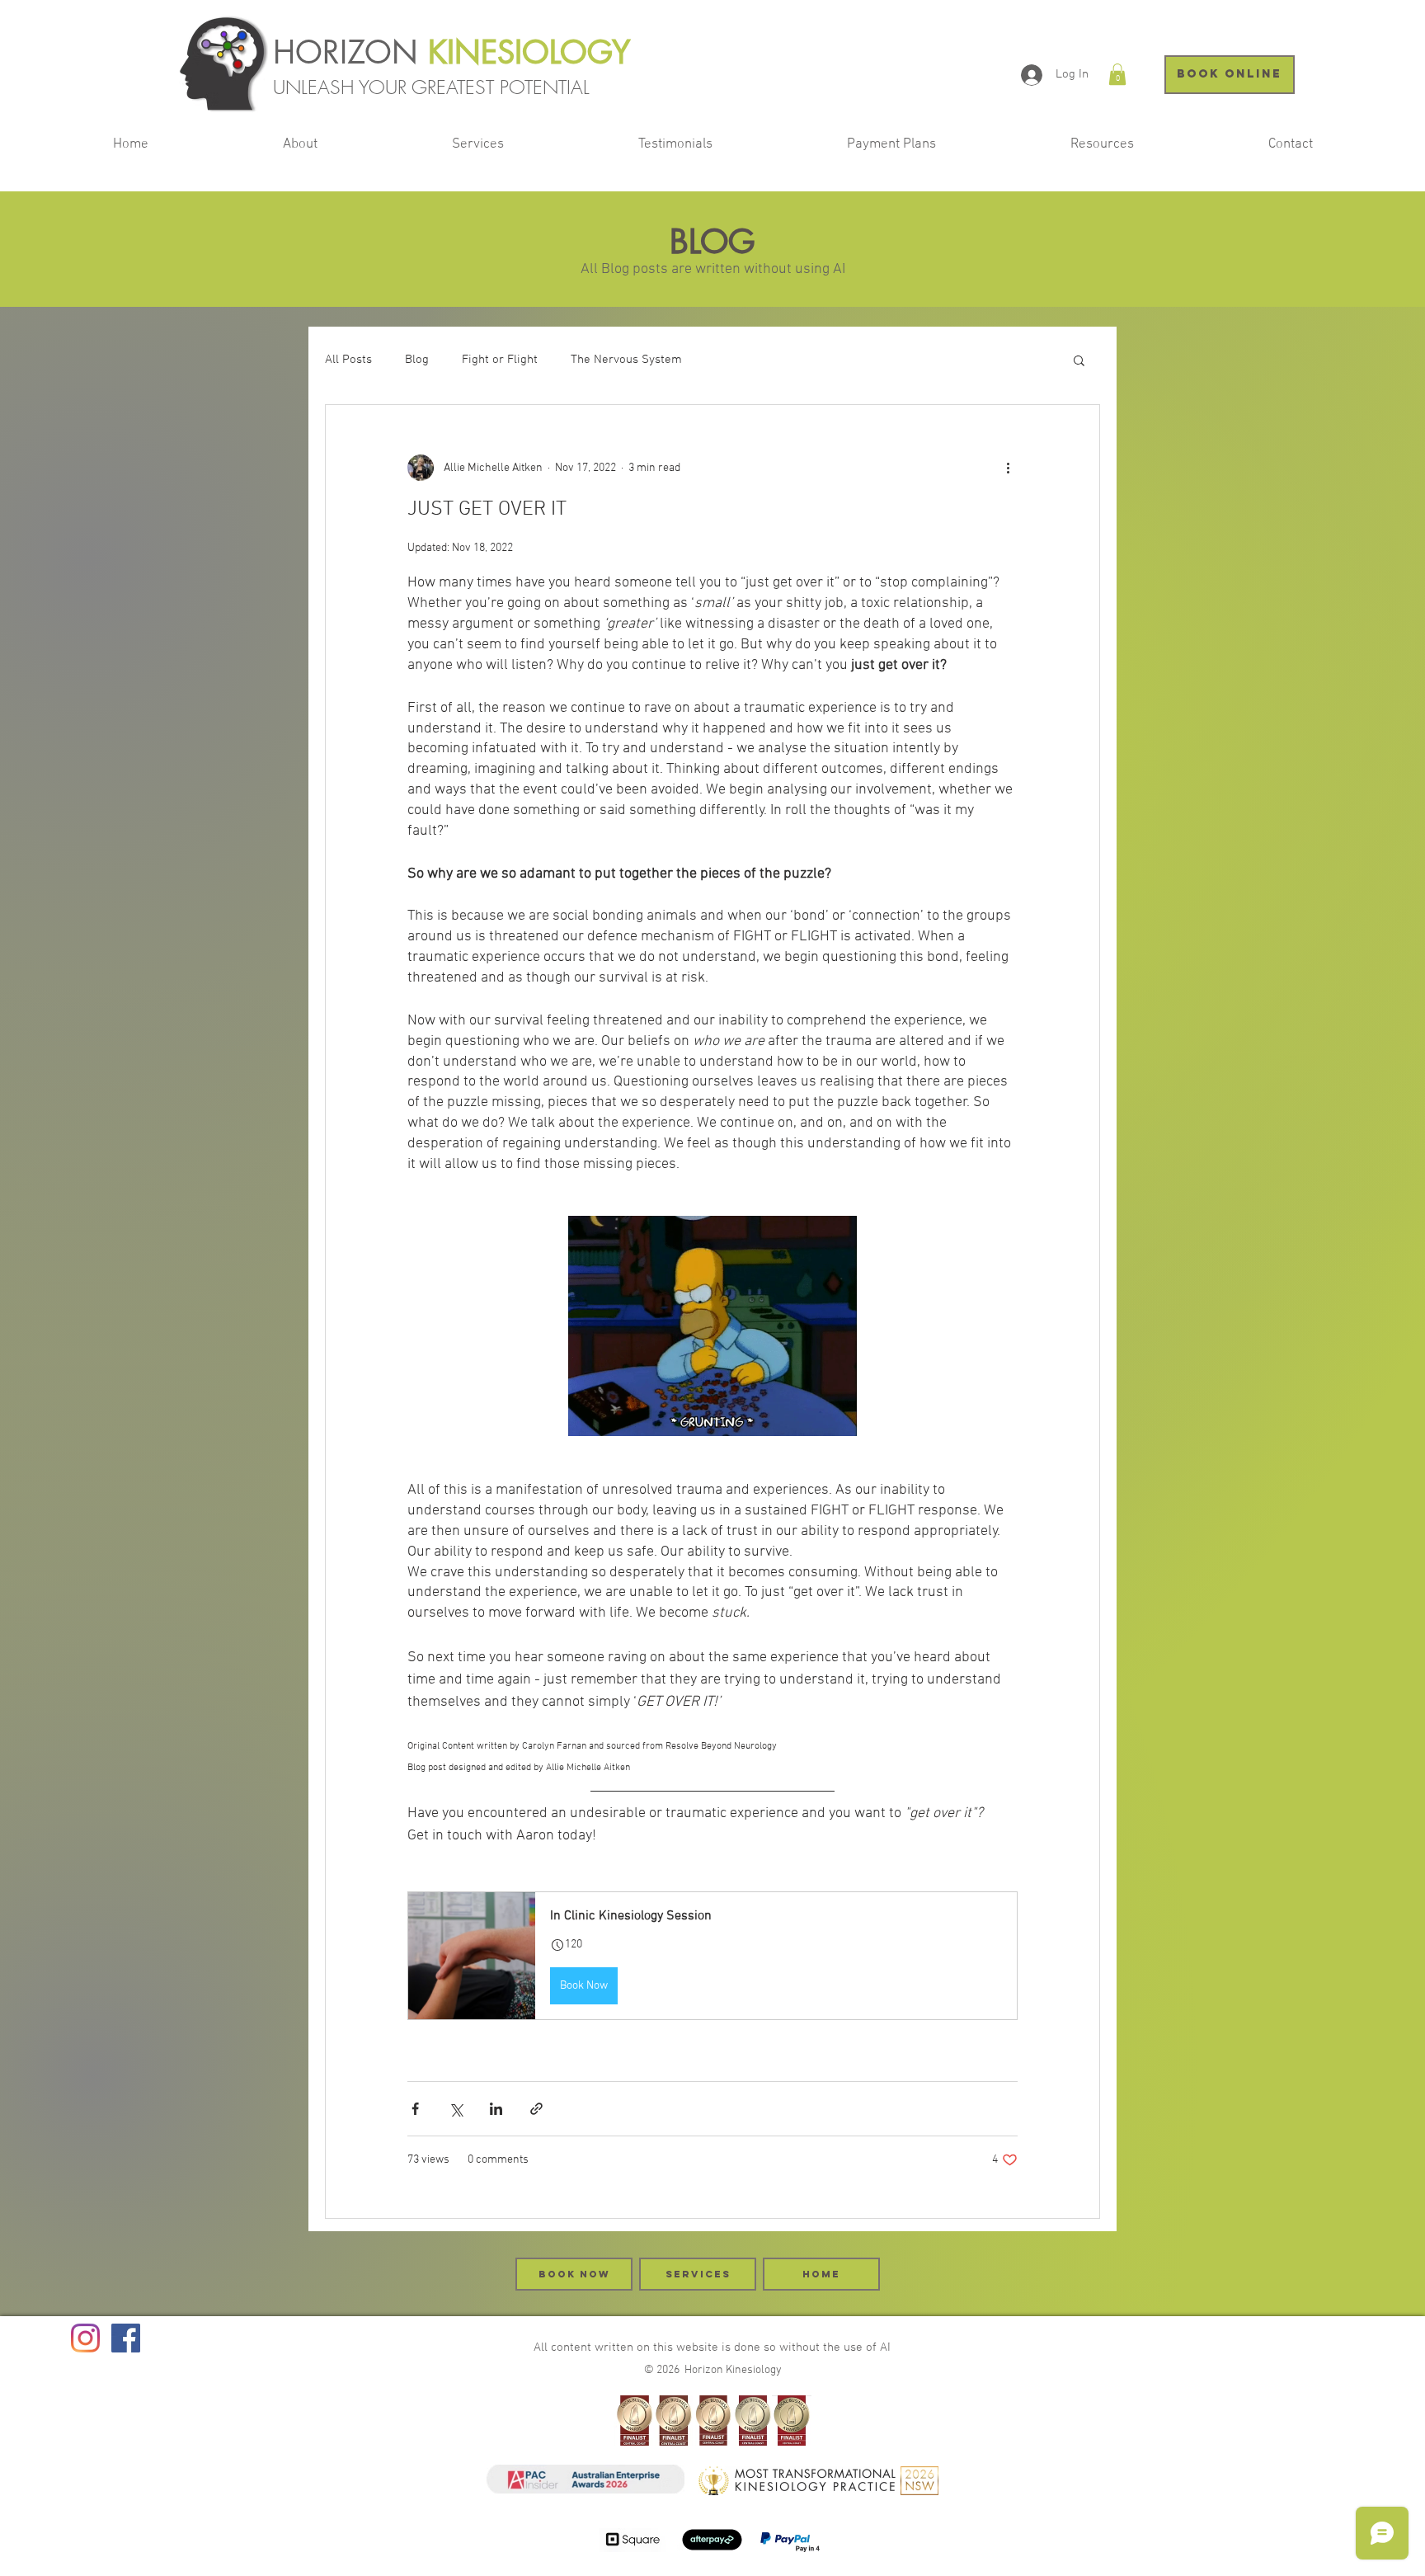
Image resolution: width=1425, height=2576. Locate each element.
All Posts (348, 360)
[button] (1117, 74)
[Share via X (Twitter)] (456, 2109)
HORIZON (350, 52)
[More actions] (1008, 468)
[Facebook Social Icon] (126, 2338)
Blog (417, 360)
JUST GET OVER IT (487, 510)
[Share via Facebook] (415, 2109)
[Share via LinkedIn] (496, 2109)
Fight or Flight (500, 360)
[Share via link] (536, 2109)
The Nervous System (626, 360)
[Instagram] (85, 2338)
